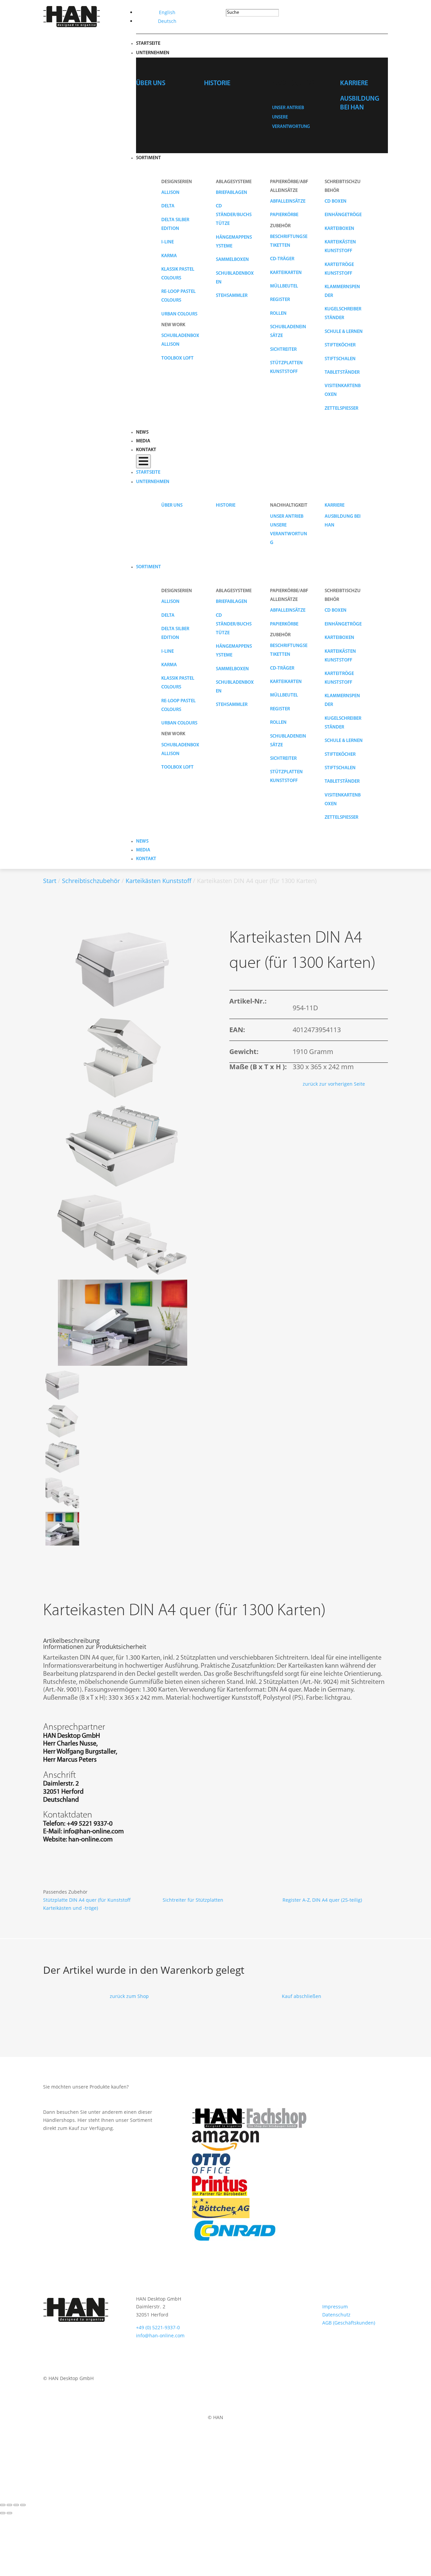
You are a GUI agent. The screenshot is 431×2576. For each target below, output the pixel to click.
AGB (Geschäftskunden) (349, 2323)
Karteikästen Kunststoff (158, 881)
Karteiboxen (339, 229)
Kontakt (146, 450)
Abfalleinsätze (288, 201)
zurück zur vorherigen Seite (334, 1084)
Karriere (354, 83)
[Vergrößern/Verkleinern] (3, 2505)
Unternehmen (153, 53)
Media (143, 441)
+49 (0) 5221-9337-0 (158, 2327)
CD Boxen (336, 201)
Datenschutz (336, 2315)
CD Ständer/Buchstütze (234, 215)
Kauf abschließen (302, 1996)
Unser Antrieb (288, 108)
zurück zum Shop (129, 1996)
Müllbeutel (284, 286)
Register (280, 300)
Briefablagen (231, 193)
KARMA (169, 256)
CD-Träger (282, 259)
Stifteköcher (340, 345)
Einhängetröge (343, 215)
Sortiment (148, 158)
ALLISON (170, 193)
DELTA (168, 206)
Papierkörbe (284, 215)
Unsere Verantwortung (289, 534)
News (142, 432)
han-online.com (91, 1840)
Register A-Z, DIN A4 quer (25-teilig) (322, 1900)
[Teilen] (16, 2505)
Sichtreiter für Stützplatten (193, 1900)
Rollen (278, 314)
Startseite (148, 44)
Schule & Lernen (344, 332)
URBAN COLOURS (179, 314)
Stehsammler (232, 296)
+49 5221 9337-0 (90, 1824)
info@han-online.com (94, 1832)
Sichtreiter (283, 350)
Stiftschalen (340, 359)
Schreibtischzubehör (91, 881)
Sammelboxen (232, 260)
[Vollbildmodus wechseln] (9, 2505)
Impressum (335, 2307)
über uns (151, 83)
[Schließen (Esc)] (23, 2505)
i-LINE (168, 242)
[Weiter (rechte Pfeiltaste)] (9, 2513)
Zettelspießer (341, 409)
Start (50, 881)
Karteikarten (286, 273)
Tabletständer (342, 372)
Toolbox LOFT (177, 358)
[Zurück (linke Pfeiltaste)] (3, 2513)
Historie (217, 83)
